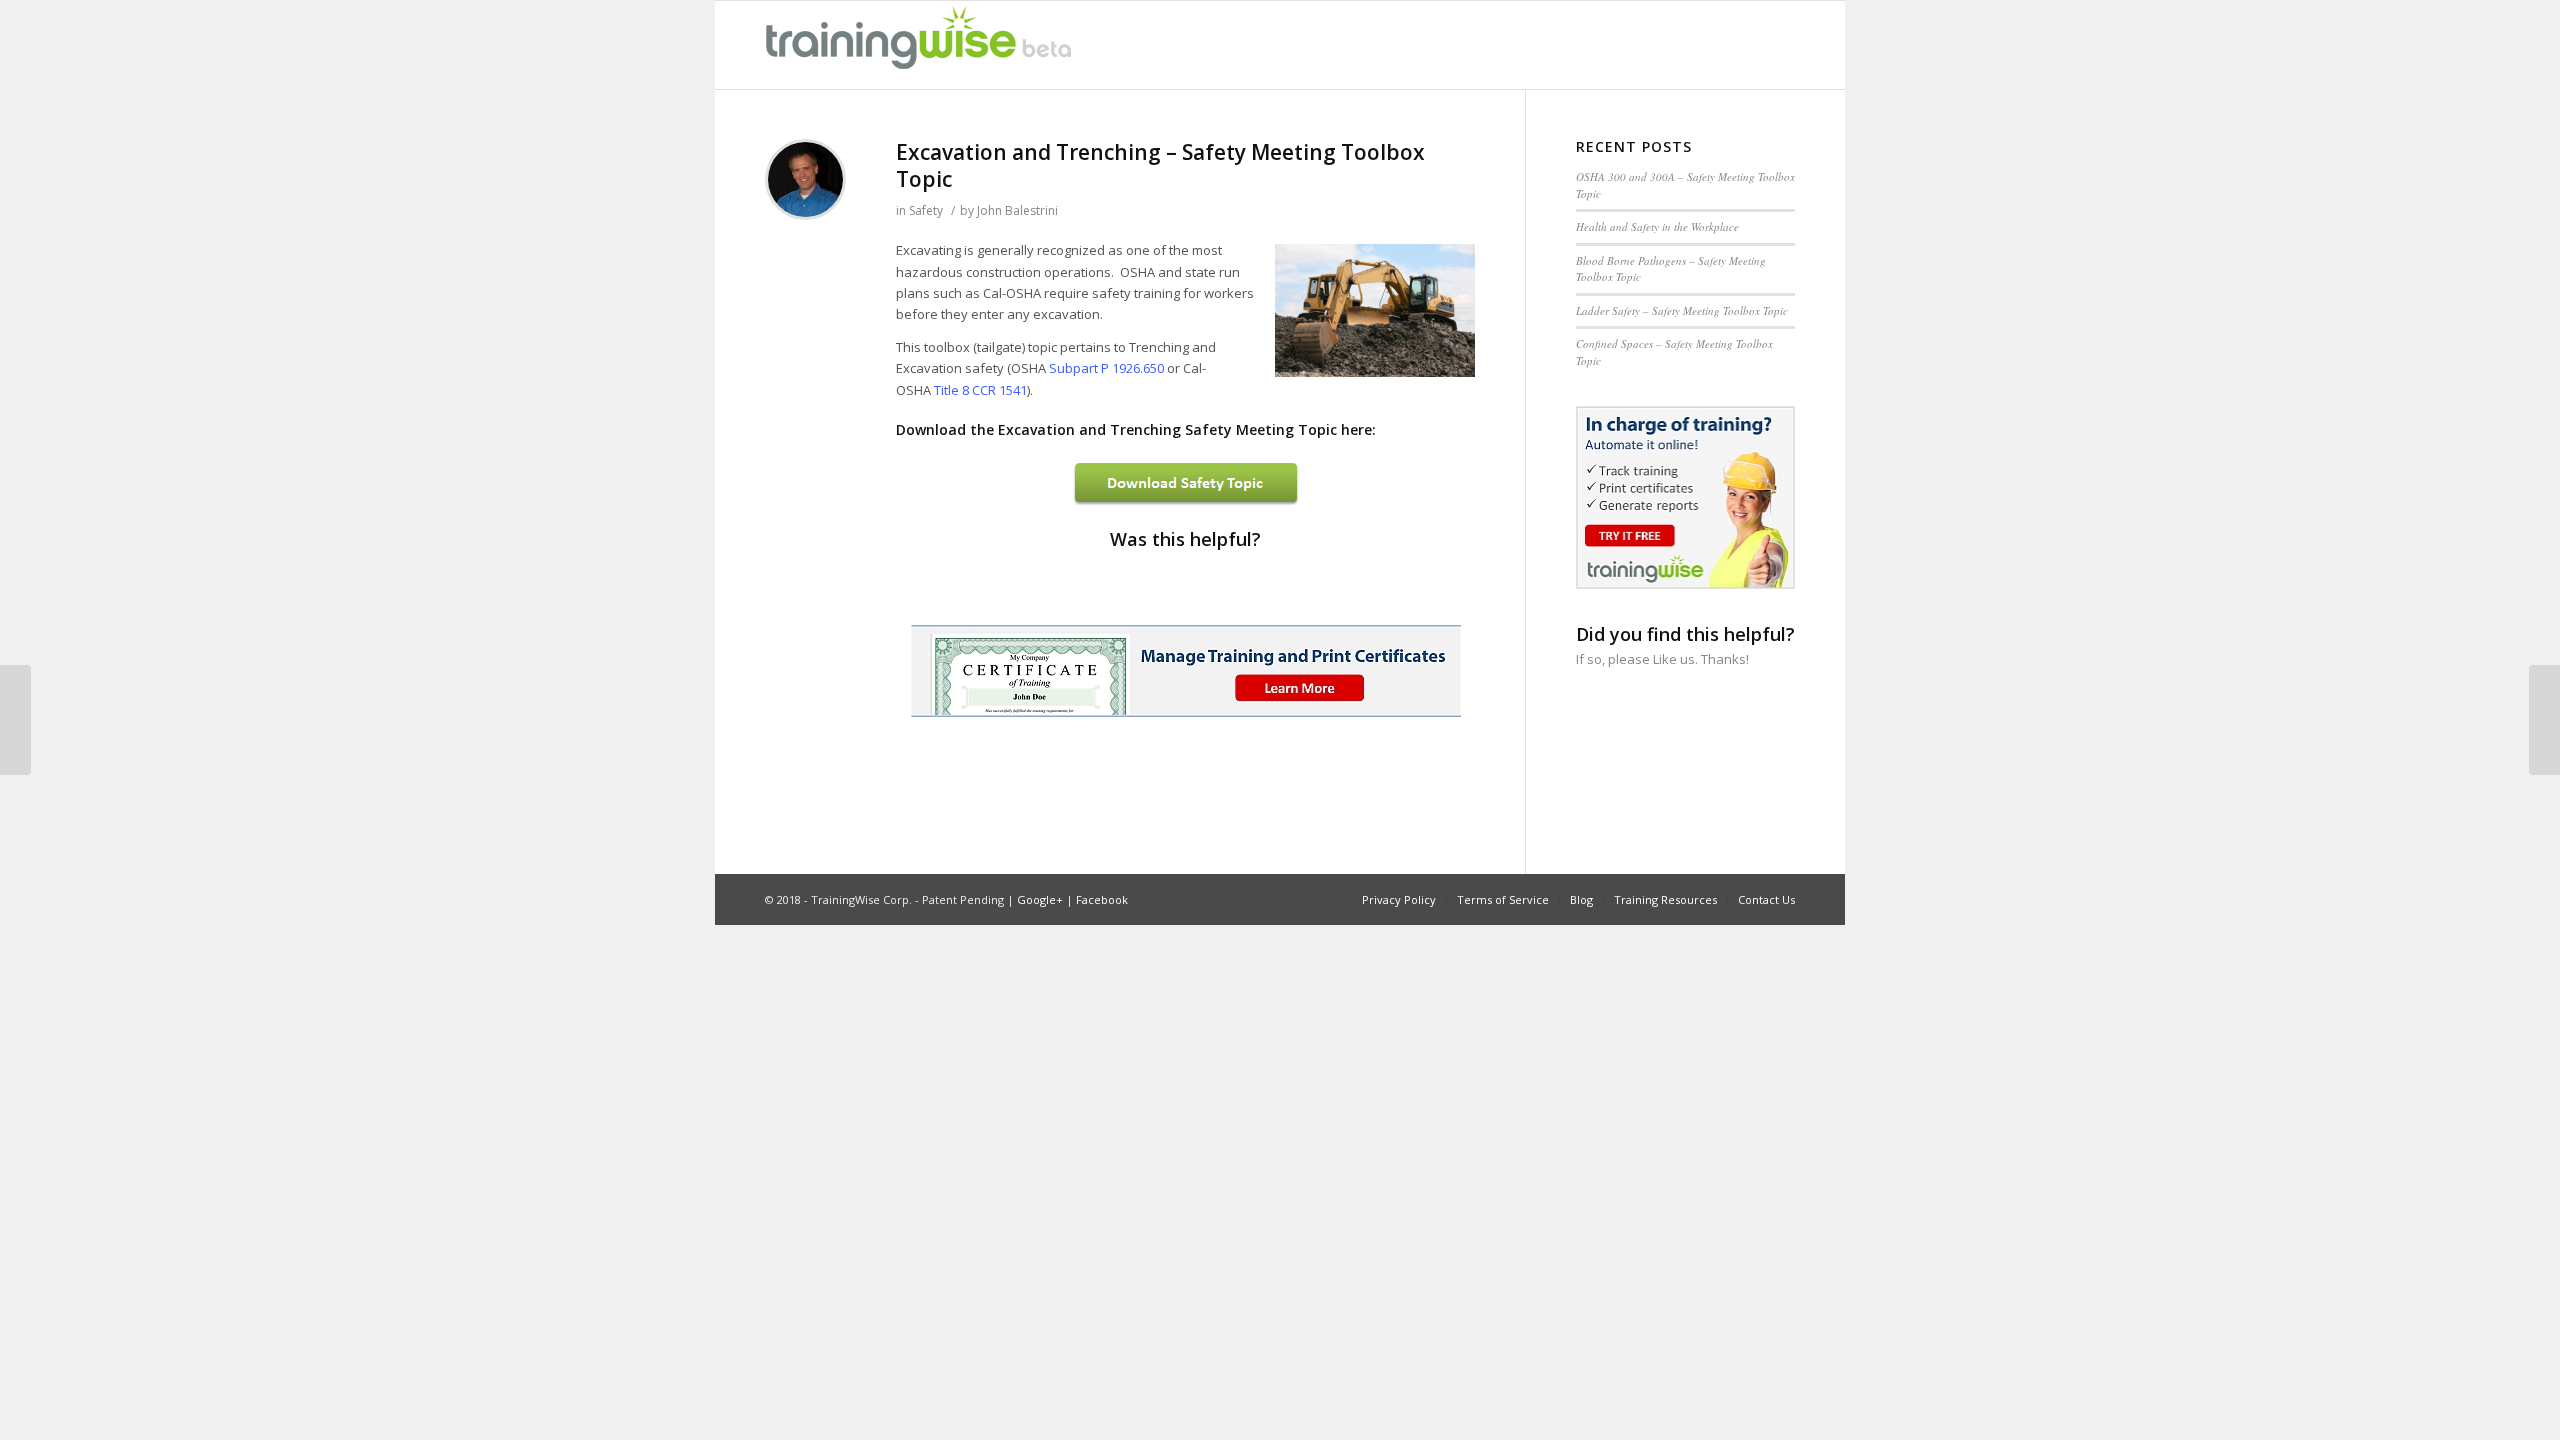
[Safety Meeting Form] (15, 720)
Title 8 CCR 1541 (980, 390)
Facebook (1102, 899)
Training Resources (1665, 899)
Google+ (1040, 899)
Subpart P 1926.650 (1106, 368)
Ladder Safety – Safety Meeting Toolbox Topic (1682, 310)
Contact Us (1766, 899)
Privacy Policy (1399, 899)
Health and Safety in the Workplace (1657, 226)
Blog (1581, 899)
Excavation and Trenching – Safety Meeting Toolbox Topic (1160, 165)
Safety (926, 210)
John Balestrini (1017, 210)
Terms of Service (1503, 899)
